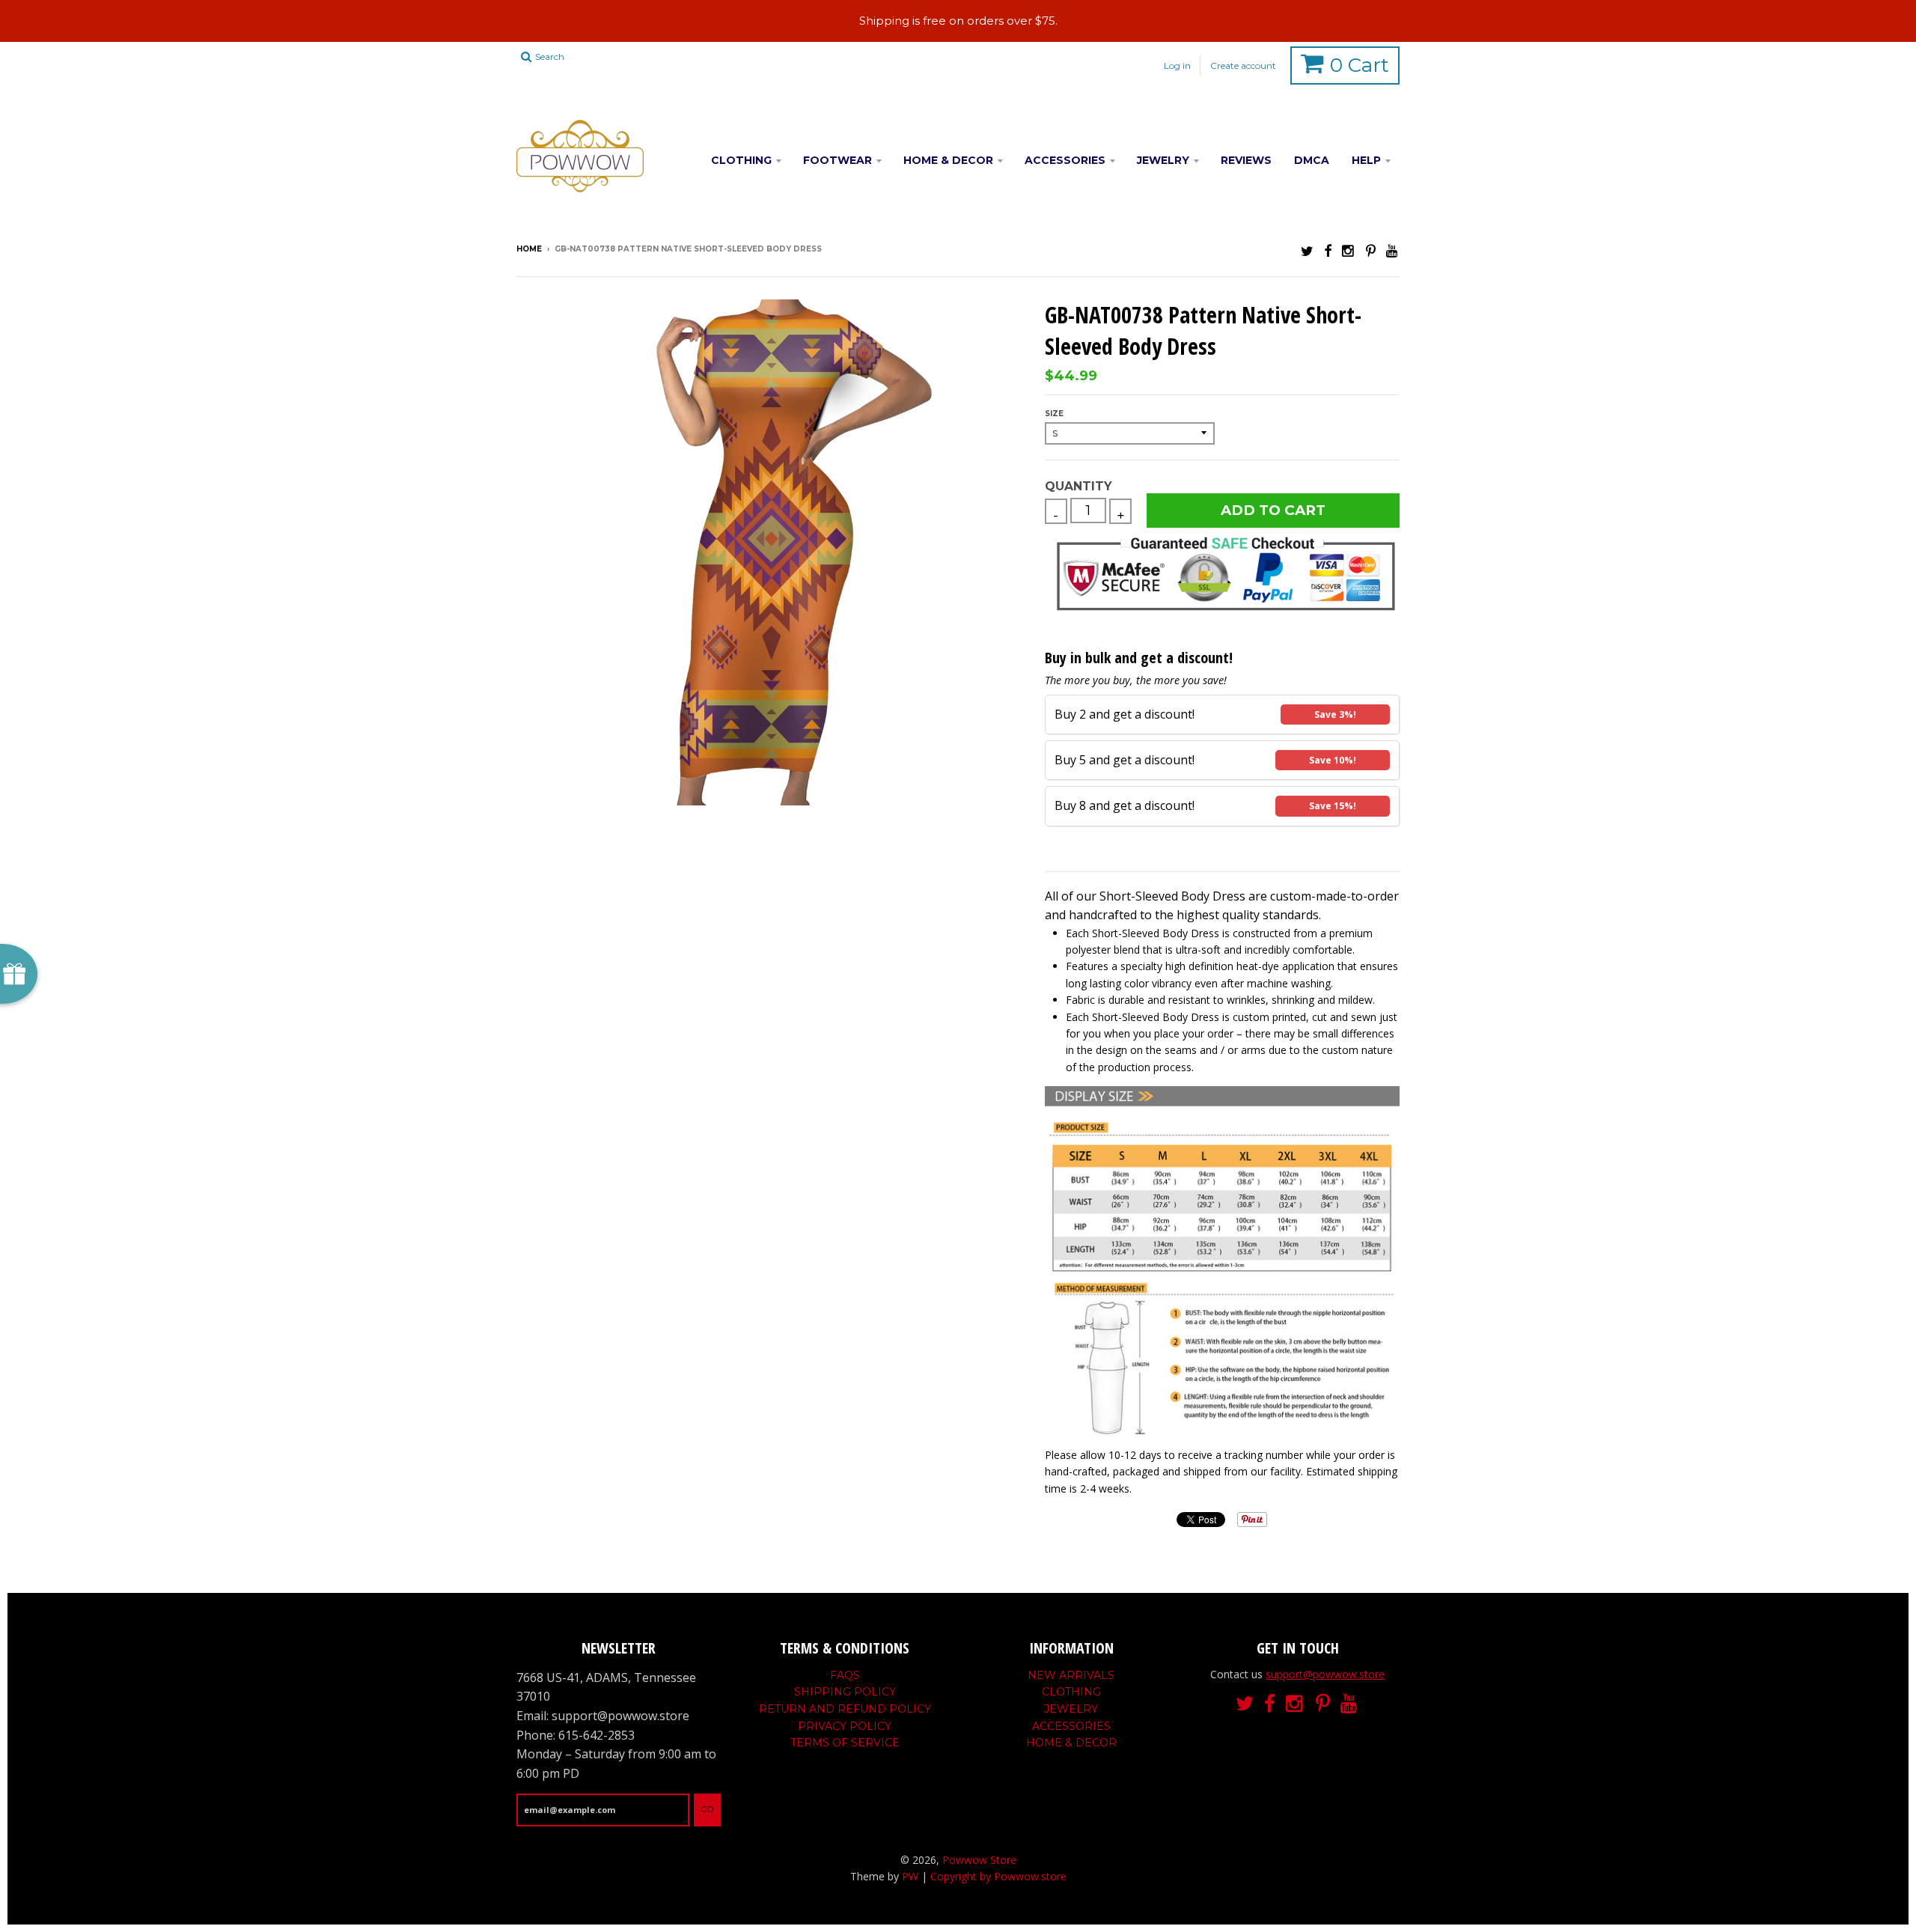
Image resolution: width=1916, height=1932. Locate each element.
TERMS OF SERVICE (845, 1743)
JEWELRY (1163, 160)
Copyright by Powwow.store (998, 1876)
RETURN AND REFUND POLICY (845, 1709)
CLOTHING (741, 160)
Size (1054, 414)
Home (529, 249)
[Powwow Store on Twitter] (1307, 250)
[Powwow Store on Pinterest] (1371, 250)
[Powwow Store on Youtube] (1393, 250)
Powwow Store (979, 1860)
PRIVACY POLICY (845, 1726)
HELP (1366, 160)
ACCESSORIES (1065, 160)
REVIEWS (1246, 160)
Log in (1177, 65)
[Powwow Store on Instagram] (1349, 250)
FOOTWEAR (838, 160)
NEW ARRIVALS (1071, 1675)
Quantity (1078, 486)
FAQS (845, 1675)
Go (707, 1809)
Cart (1360, 65)
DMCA (1312, 160)
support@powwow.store (1325, 1674)
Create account (1243, 65)
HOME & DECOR (948, 160)
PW (910, 1876)
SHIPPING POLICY (845, 1692)
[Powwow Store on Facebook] (1328, 250)
